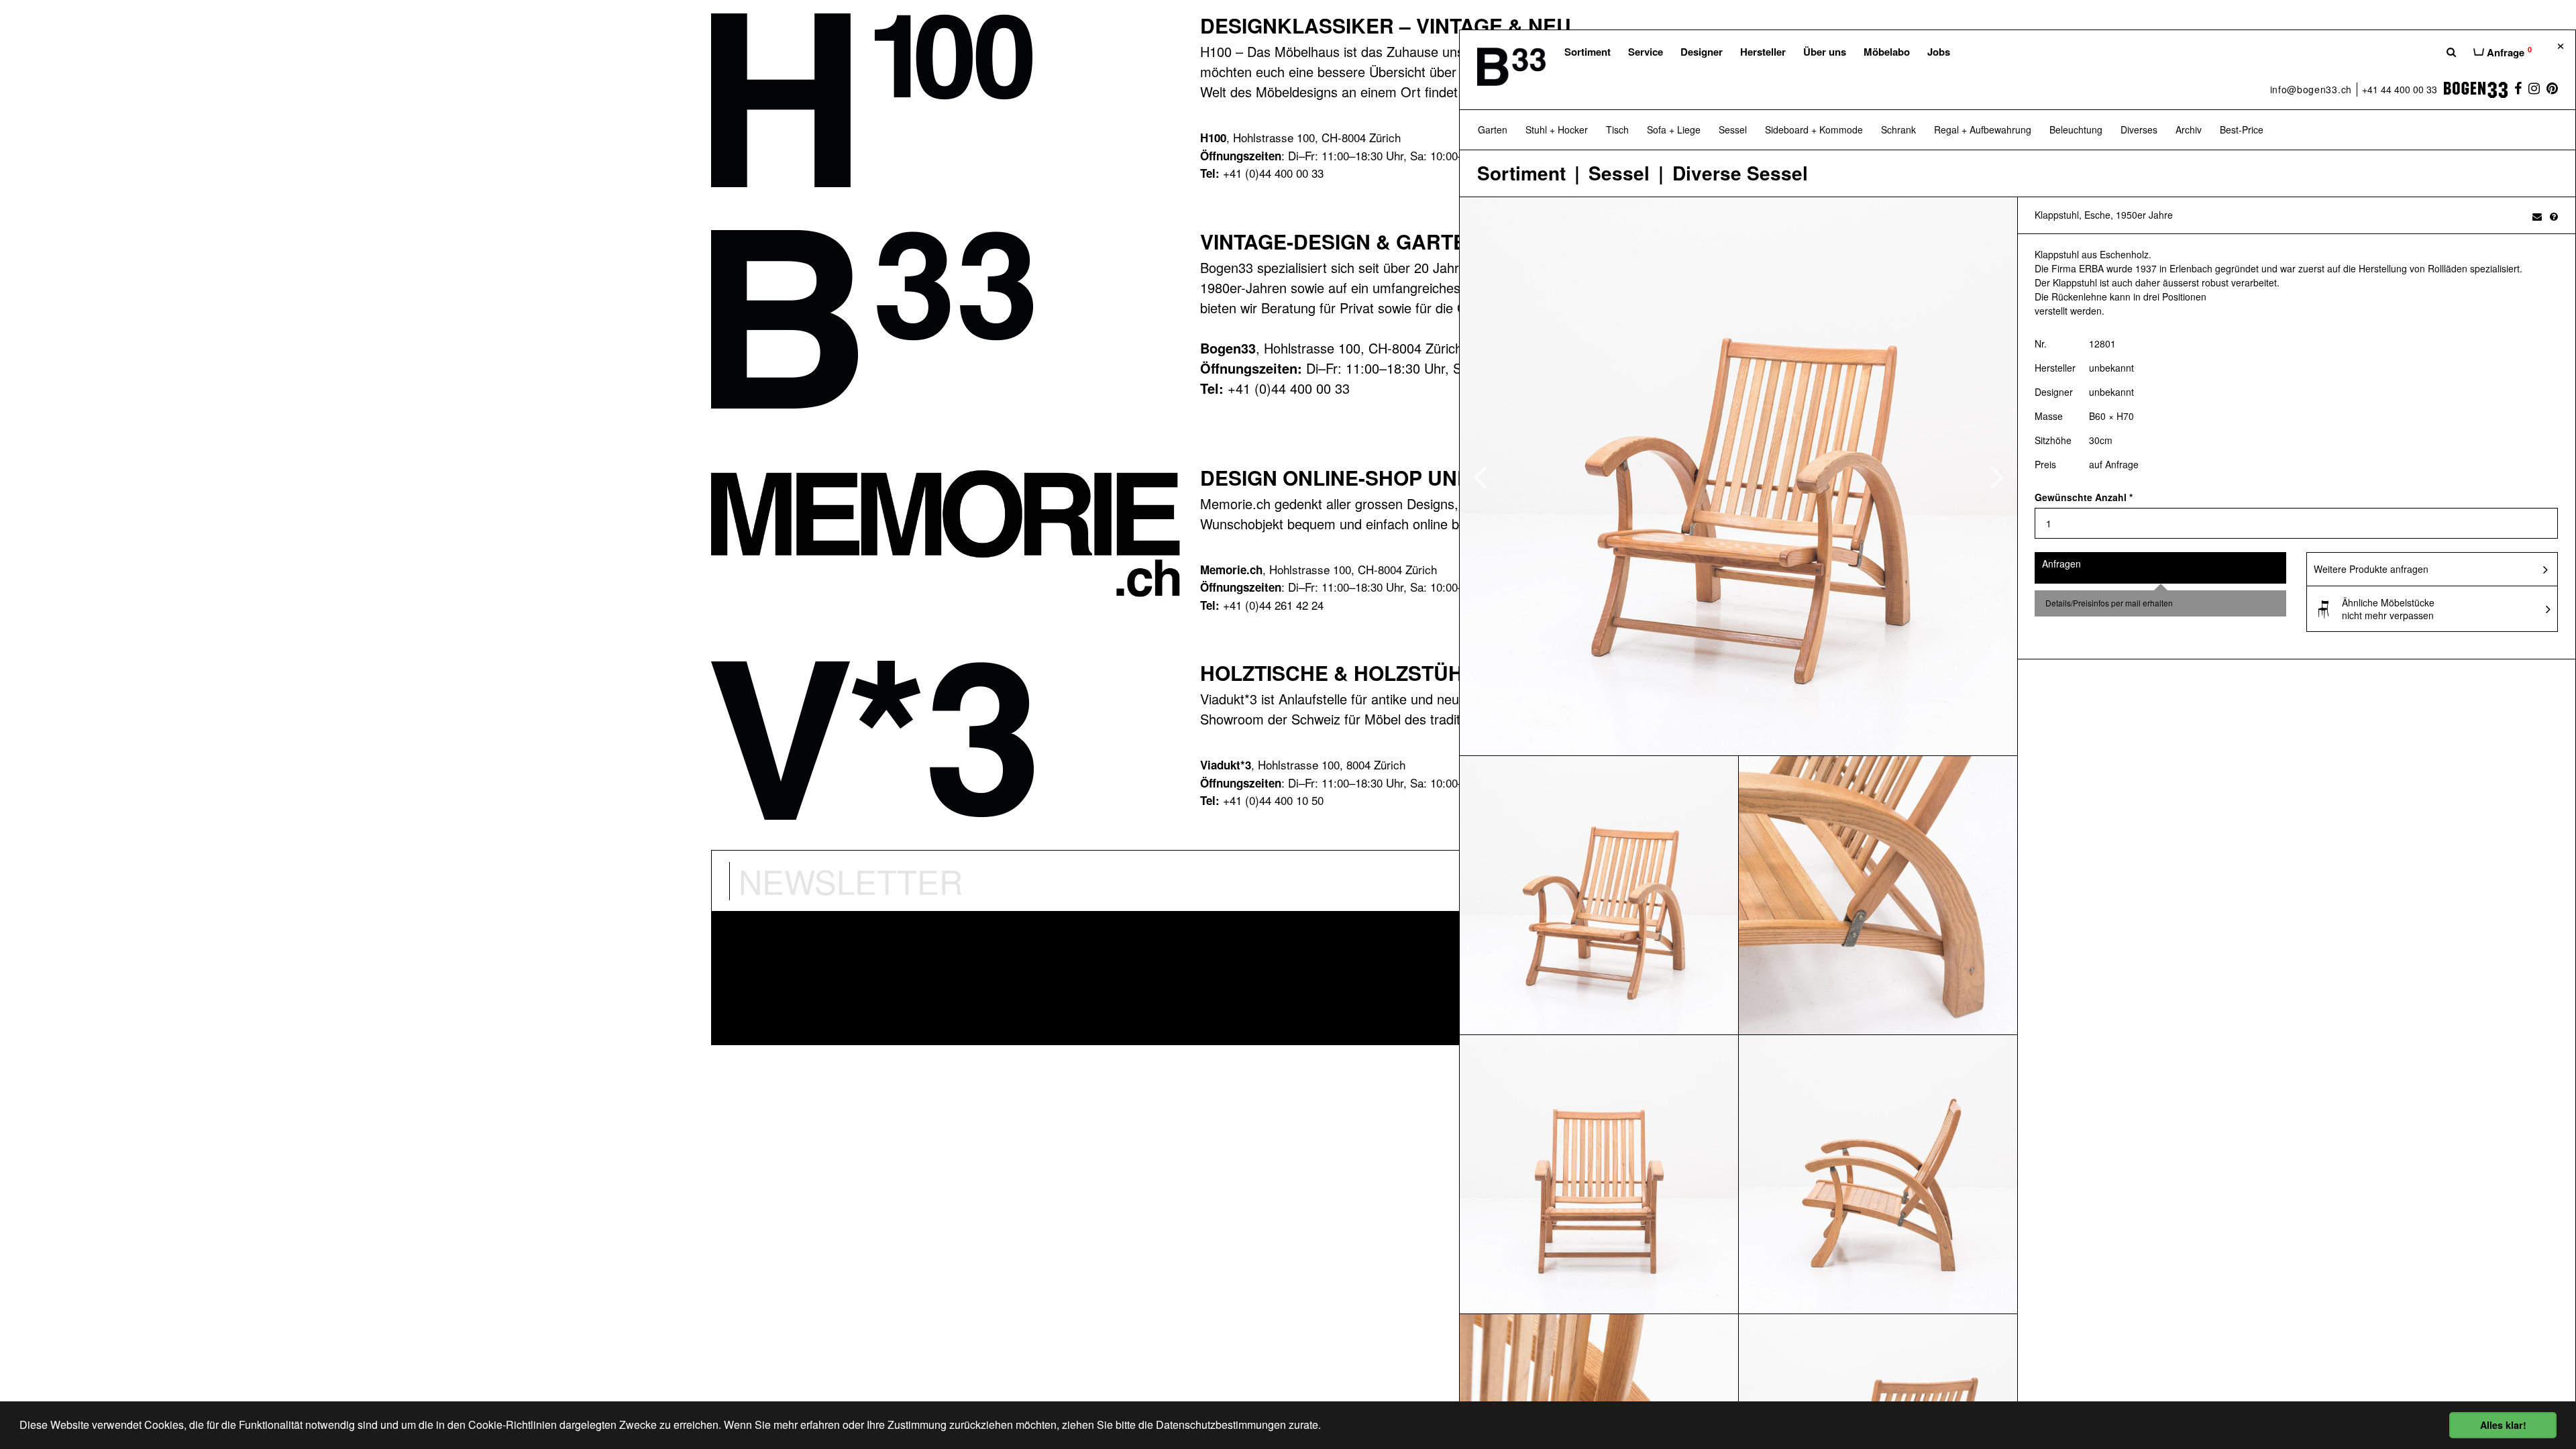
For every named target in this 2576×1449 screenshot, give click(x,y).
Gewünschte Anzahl (2084, 497)
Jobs (1939, 52)
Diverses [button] (2139, 129)
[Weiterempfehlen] (2537, 216)
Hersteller (1763, 52)
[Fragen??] (2554, 216)
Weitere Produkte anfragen (2371, 569)
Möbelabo (1887, 52)
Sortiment (1588, 52)
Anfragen (2061, 563)
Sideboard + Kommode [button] (1814, 129)
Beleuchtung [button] (2076, 129)
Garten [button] (1493, 129)
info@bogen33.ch (2311, 89)
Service (1646, 52)
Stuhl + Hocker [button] (1557, 129)
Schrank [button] (1898, 129)
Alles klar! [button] (2503, 1425)
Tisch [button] (1617, 129)
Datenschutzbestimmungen (1221, 1425)
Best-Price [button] (2242, 129)
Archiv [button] (2189, 129)
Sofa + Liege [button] (1674, 129)
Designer (1702, 52)
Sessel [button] (1733, 129)
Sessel (1619, 173)
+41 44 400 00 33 (2400, 89)
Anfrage (2508, 52)
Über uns (1825, 52)
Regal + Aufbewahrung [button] (1983, 129)
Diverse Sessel (1740, 173)
